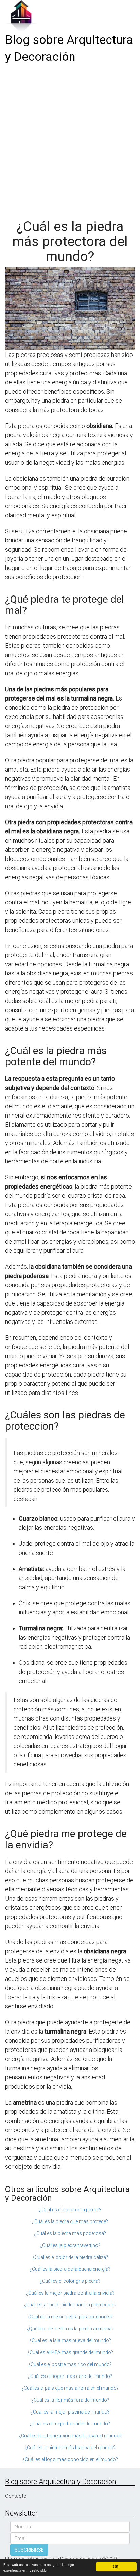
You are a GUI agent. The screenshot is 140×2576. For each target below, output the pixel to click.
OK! (116, 2566)
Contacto (16, 2496)
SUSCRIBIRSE (29, 2550)
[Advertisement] (70, 139)
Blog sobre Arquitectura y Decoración (69, 48)
